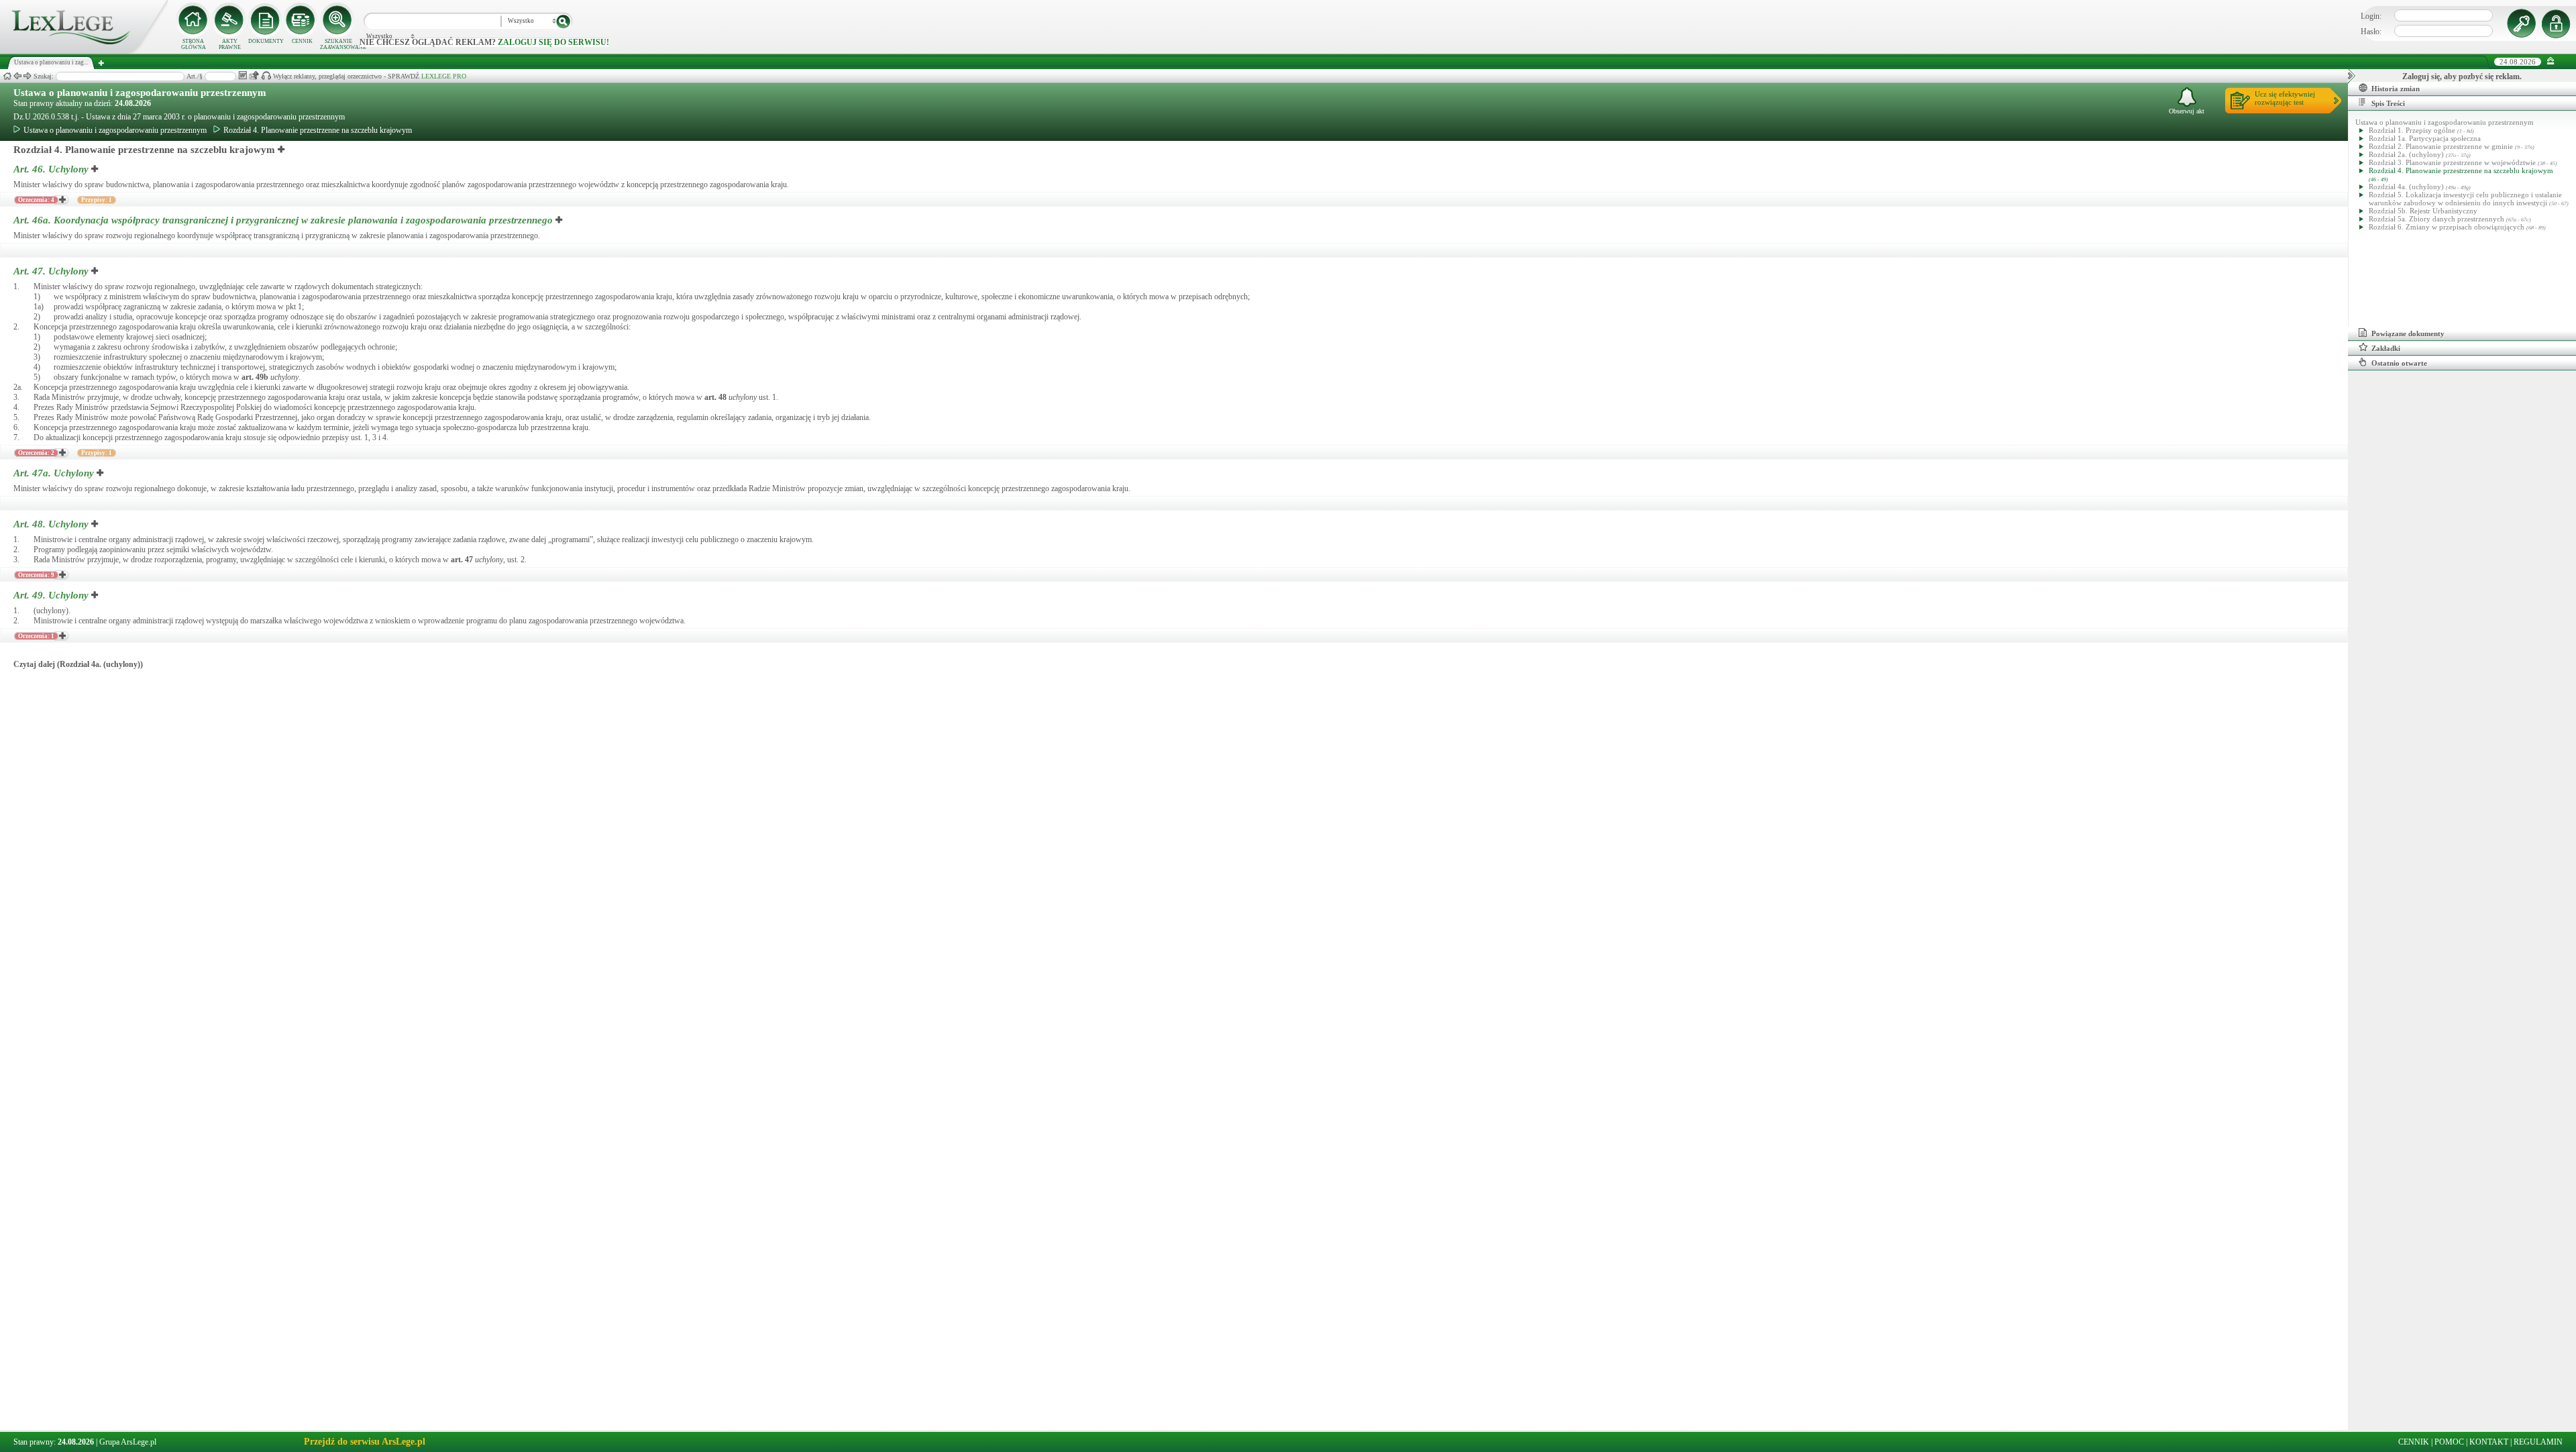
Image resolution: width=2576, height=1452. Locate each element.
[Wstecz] (17, 76)
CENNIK (302, 41)
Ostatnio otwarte (2399, 363)
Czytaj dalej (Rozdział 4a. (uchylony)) (78, 664)
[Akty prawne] (229, 20)
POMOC (2449, 1442)
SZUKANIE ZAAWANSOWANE (338, 44)
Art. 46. (51, 169)
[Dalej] (28, 76)
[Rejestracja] (2558, 23)
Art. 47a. (54, 473)
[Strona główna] (84, 51)
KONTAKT (2489, 1442)
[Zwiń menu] (2551, 61)
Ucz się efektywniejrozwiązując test (2285, 98)
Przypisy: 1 (97, 200)
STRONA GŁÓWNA (194, 44)
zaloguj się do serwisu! (553, 42)
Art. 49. (51, 595)
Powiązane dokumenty (2408, 333)
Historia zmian (2396, 89)
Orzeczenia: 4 (36, 200)
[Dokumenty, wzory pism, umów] (266, 20)
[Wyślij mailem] (254, 75)
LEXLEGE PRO (444, 76)
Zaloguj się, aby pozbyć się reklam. (2462, 76)
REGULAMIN (2538, 1442)
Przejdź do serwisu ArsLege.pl (365, 1442)
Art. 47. (51, 271)
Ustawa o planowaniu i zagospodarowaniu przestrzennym (140, 93)
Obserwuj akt (2187, 111)
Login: (2371, 16)
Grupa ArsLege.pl (128, 1442)
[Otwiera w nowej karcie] (282, 150)
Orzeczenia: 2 (36, 453)
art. (255, 377)
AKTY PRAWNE (230, 44)
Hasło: (2371, 32)
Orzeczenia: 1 (36, 636)
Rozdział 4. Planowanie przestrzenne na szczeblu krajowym (318, 130)
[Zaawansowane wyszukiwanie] (338, 20)
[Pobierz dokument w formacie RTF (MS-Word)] (243, 75)
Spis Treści (2388, 103)
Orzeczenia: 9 (36, 575)
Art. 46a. (283, 220)
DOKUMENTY (266, 41)
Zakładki (2386, 348)
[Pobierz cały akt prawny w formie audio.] (266, 75)
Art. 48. (51, 524)
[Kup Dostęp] (302, 20)
